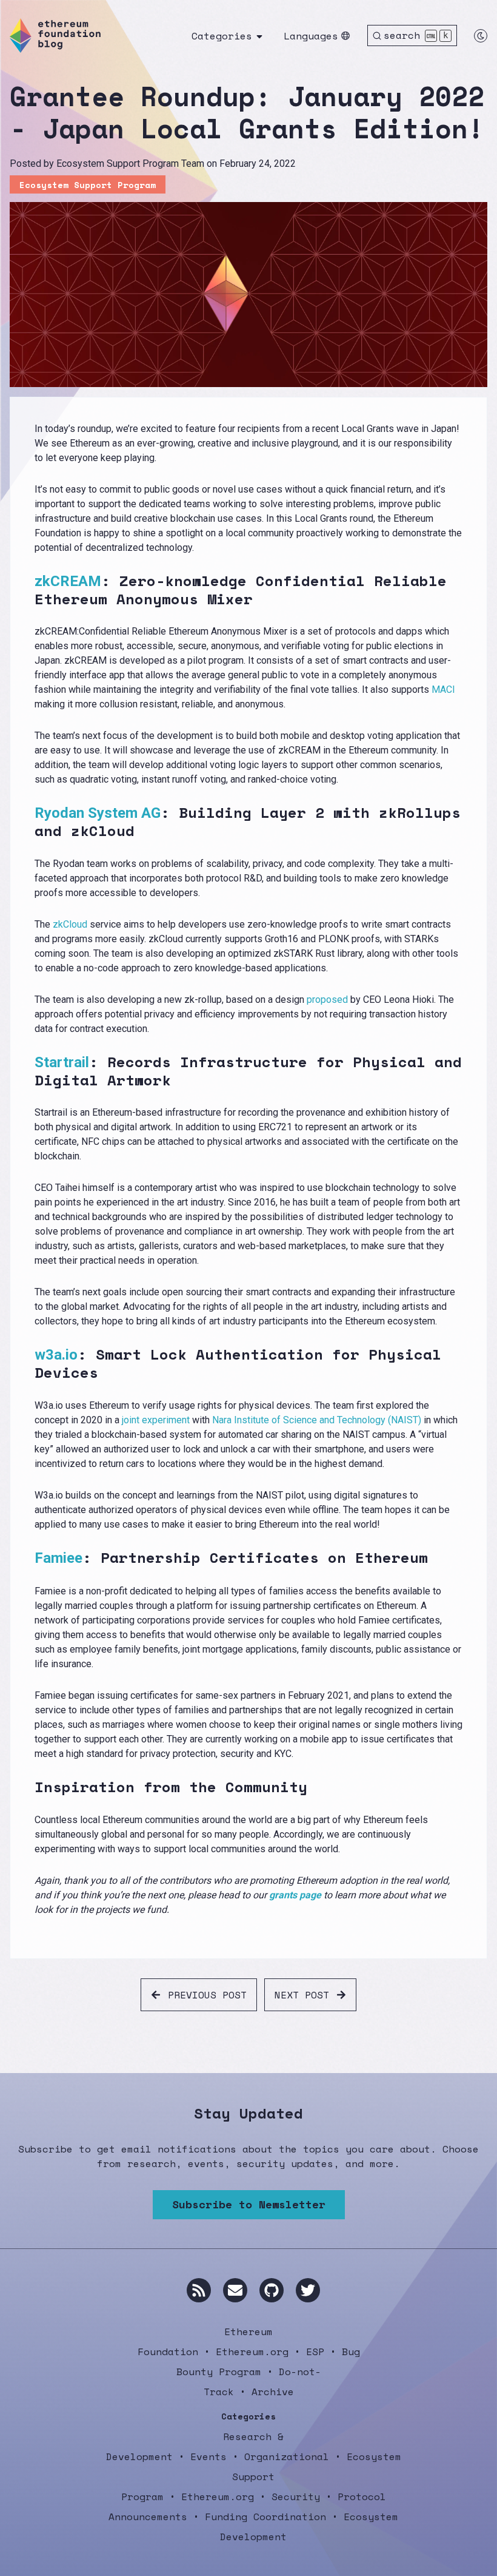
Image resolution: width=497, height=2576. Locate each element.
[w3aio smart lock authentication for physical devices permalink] (27, 1364)
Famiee (58, 1558)
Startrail (62, 1062)
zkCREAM (68, 581)
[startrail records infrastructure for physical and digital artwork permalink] (27, 1071)
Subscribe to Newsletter (249, 2204)
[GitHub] (272, 2290)
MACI (443, 690)
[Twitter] (308, 2290)
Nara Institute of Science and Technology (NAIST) (317, 1420)
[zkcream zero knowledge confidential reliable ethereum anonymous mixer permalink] (27, 590)
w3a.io (56, 1355)
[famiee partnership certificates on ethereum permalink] (27, 1558)
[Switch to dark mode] (481, 36)
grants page (295, 1895)
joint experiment (156, 1420)
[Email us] (235, 2290)
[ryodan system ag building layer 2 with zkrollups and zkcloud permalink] (27, 822)
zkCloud (70, 924)
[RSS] (199, 2290)
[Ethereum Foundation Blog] (55, 35)
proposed (327, 1000)
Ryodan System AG (98, 813)
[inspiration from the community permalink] (27, 1787)
